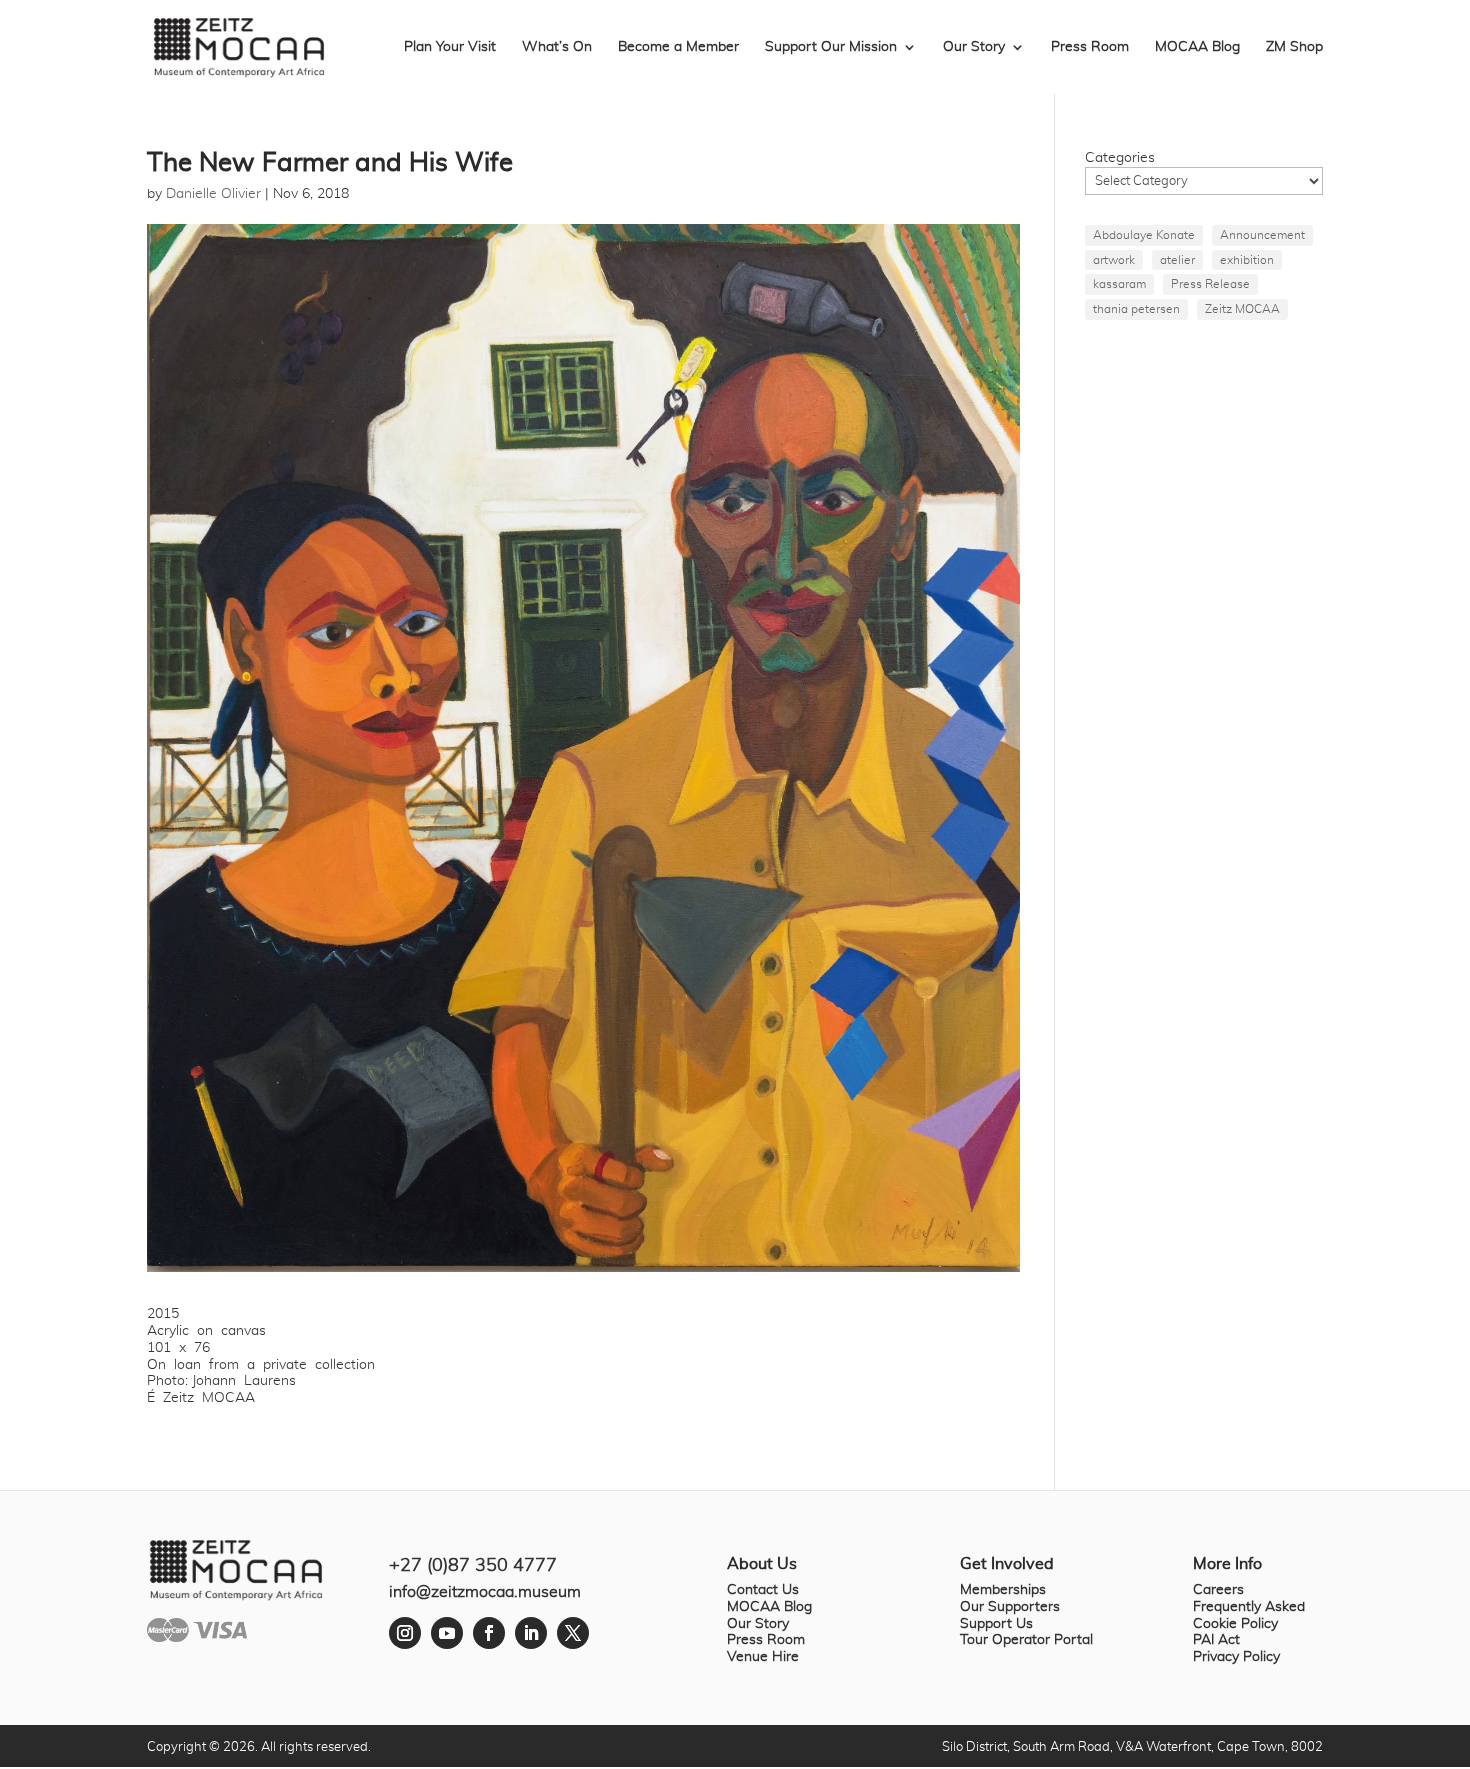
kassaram (1119, 284)
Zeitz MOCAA (1242, 309)
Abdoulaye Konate (1144, 235)
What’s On (557, 47)
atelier (1177, 260)
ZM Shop (1294, 47)
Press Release (1210, 284)
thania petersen (1136, 309)
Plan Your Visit (450, 47)
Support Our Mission (831, 47)
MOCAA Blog (1197, 47)
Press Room (1090, 47)
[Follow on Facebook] (489, 1633)
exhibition (1247, 260)
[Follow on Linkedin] (531, 1633)
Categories (1120, 158)
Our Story (974, 47)
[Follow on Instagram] (405, 1633)
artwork (1114, 260)
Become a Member (678, 47)
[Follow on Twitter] (573, 1633)
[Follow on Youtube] (447, 1633)
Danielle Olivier (213, 194)
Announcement (1262, 235)
